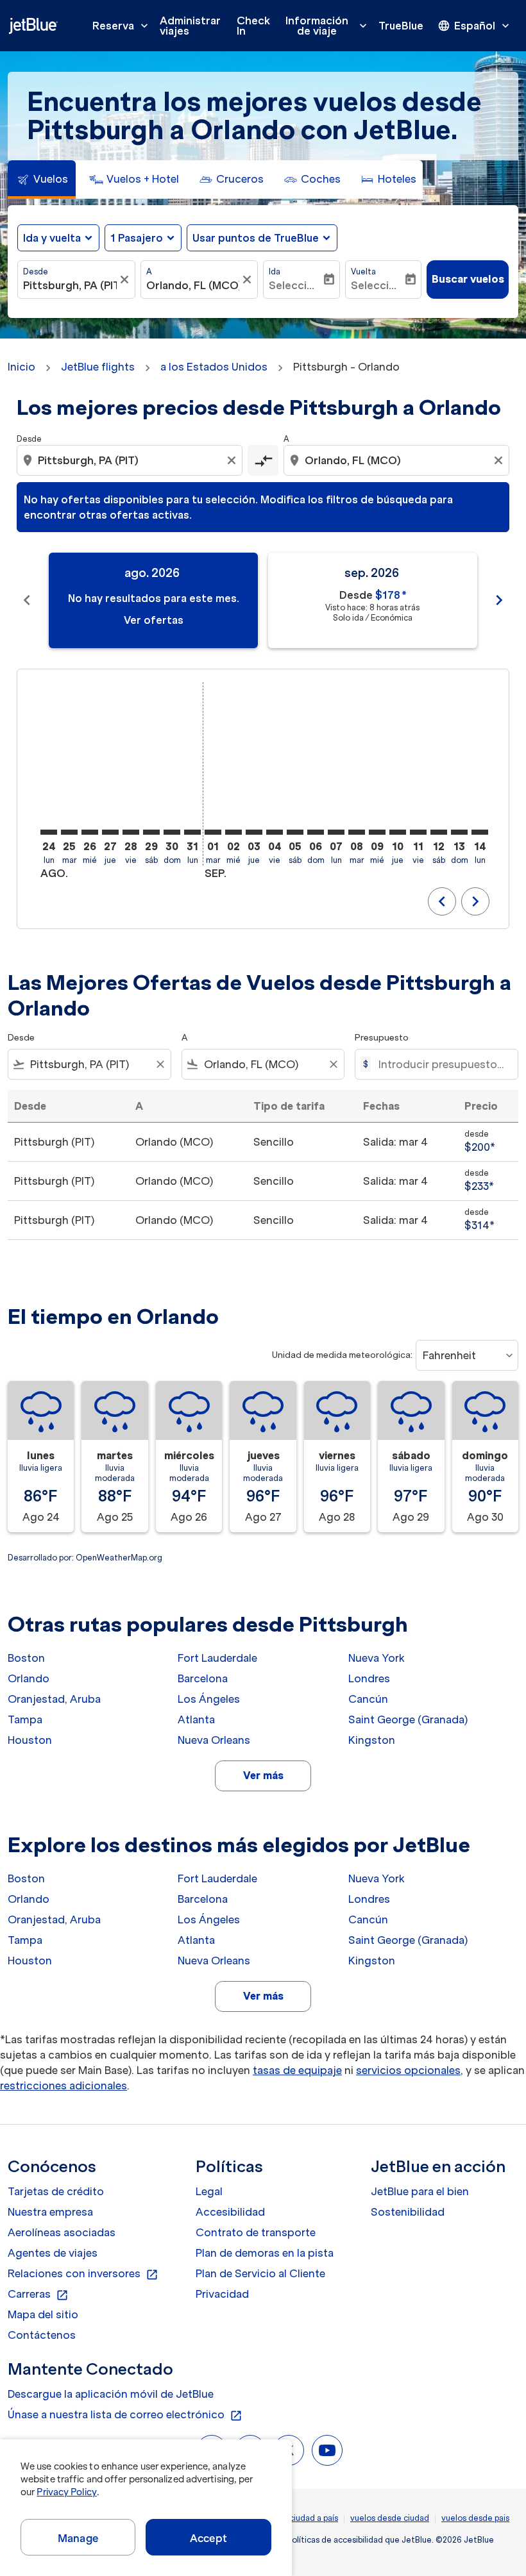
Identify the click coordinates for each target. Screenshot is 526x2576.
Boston (26, 1658)
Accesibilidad (230, 2212)
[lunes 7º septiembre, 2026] (336, 832)
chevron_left (27, 600)
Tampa (25, 1719)
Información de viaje (327, 26)
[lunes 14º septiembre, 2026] (480, 832)
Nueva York (377, 1658)
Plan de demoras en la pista (265, 2253)
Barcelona (203, 1678)
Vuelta (363, 272)
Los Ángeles (209, 1699)
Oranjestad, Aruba (54, 1699)
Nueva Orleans (214, 1740)
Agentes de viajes (53, 2253)
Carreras (38, 2295)
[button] (143, 238)
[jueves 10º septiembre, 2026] (398, 832)
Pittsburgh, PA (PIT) (70, 285)
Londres (369, 1678)
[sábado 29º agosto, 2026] (151, 832)
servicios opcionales (408, 2070)
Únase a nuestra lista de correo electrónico (125, 2415)
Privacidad (222, 2294)
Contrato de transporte (256, 2232)
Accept (208, 2538)
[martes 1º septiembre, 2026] (213, 832)
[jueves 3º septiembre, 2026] (254, 832)
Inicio (21, 367)
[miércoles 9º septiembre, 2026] (377, 832)
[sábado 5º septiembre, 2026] (295, 832)
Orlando (29, 1678)
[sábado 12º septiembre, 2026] (439, 832)
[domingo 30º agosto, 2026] (172, 832)
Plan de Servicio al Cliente (260, 2273)
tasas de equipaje (297, 2070)
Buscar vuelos (468, 279)
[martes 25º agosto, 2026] (69, 832)
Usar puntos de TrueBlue (256, 238)
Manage (78, 2538)
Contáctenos (42, 2335)
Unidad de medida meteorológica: (342, 1355)
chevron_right (499, 600)
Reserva (122, 26)
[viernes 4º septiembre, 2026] (275, 832)
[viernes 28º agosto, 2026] (131, 832)
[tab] (42, 180)
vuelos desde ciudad (390, 2518)
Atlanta (196, 1719)
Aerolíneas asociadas (62, 2232)
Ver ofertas (154, 620)
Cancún (368, 1699)
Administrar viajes (190, 26)
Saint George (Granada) (408, 1719)
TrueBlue (401, 26)
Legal (209, 2191)
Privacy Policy (66, 2492)
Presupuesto (382, 1038)
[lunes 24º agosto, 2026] (49, 832)
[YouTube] (327, 2450)
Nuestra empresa (50, 2212)
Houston (30, 1740)
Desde (36, 272)
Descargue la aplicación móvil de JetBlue (111, 2394)
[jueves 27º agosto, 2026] (110, 832)
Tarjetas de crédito (56, 2191)
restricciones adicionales (64, 2086)
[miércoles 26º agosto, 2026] (90, 832)
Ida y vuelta (52, 238)
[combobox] (131, 460)
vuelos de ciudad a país (294, 2518)
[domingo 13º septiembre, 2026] (459, 832)
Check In (253, 26)
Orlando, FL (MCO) (193, 285)
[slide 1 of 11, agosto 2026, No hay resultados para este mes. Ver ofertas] (153, 600)
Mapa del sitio (43, 2314)
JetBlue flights (98, 367)
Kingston (372, 1740)
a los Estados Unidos (214, 367)
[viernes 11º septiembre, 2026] (418, 832)
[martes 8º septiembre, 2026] (357, 832)
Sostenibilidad (408, 2212)
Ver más (263, 1775)
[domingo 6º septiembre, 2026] (316, 832)
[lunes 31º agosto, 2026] (192, 832)
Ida (275, 272)
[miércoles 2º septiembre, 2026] (233, 832)
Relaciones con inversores (83, 2274)
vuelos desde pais (475, 2518)
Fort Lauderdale (217, 1658)
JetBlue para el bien (420, 2191)
